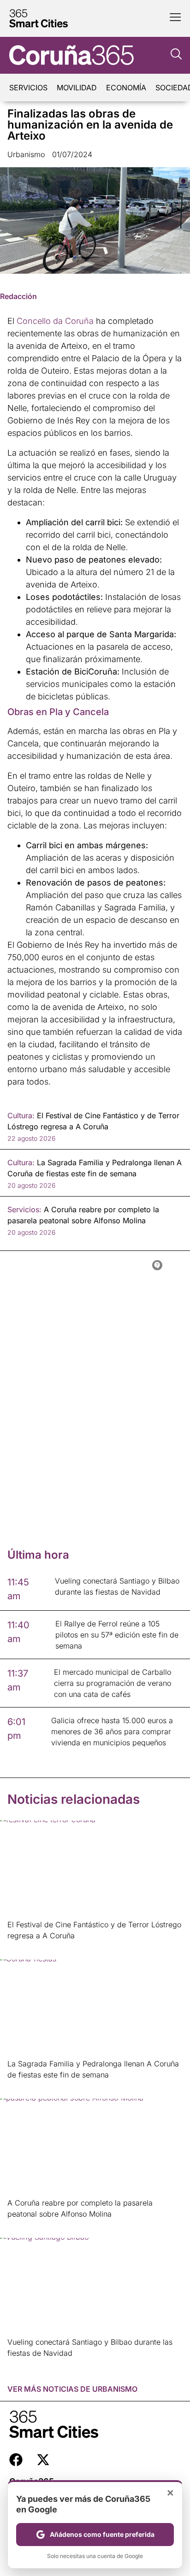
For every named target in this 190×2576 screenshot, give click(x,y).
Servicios (28, 88)
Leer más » (22, 1947)
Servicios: (24, 1209)
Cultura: (21, 1115)
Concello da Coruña (55, 321)
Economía (126, 88)
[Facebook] (16, 2460)
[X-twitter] (43, 2460)
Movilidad (77, 88)
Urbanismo (26, 154)
